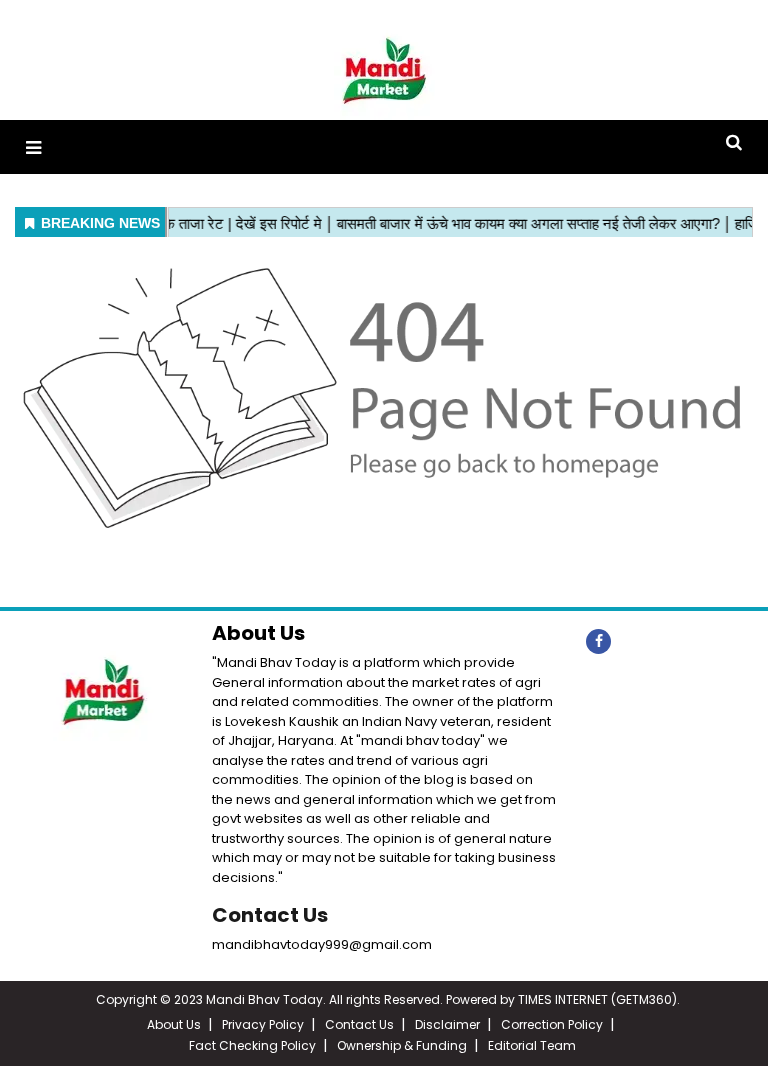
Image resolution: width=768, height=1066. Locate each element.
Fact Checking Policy (252, 1045)
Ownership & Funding (402, 1045)
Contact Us (270, 915)
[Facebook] (598, 641)
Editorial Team (532, 1045)
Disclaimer (447, 1024)
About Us (174, 1024)
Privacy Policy (263, 1024)
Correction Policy (552, 1024)
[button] (33, 147)
